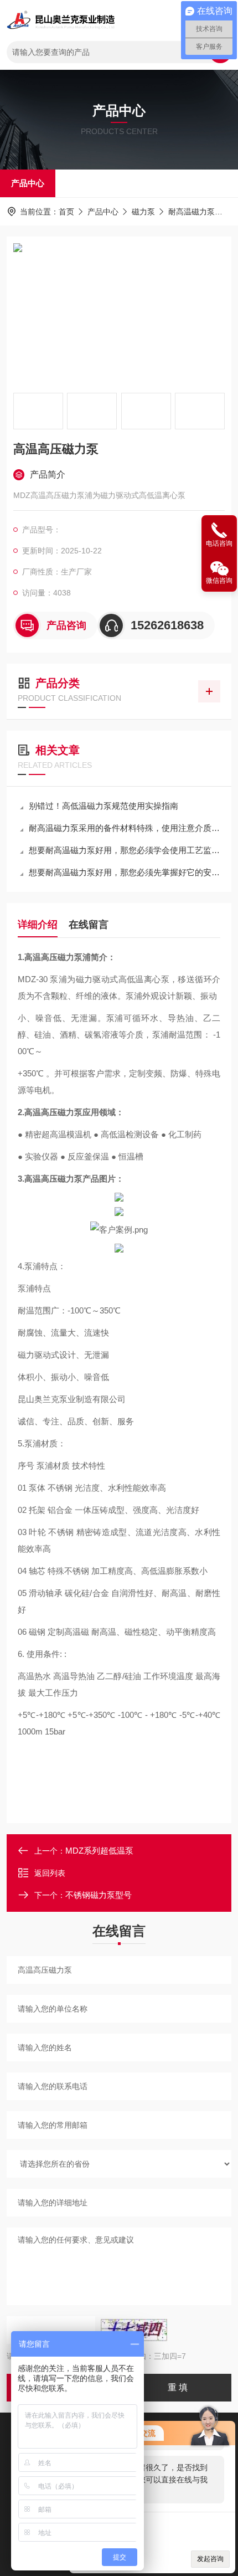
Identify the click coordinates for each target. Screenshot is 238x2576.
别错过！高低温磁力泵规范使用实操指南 (104, 806)
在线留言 (89, 925)
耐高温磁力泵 (192, 212)
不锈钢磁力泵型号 (99, 1895)
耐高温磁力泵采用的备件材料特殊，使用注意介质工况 (125, 828)
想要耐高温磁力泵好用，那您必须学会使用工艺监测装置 (125, 850)
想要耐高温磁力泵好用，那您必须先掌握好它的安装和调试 (125, 872)
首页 (66, 212)
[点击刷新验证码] (134, 2330)
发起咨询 (210, 2559)
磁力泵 (143, 212)
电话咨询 (219, 543)
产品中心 (28, 183)
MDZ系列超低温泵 (99, 1851)
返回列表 (50, 1873)
